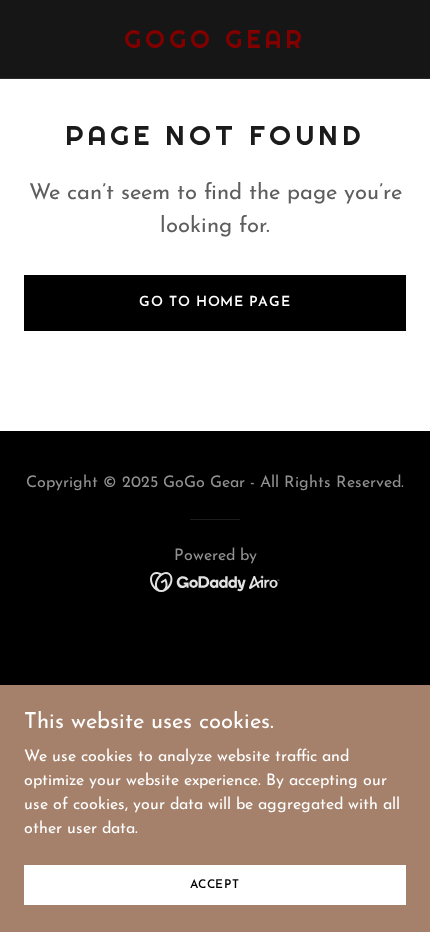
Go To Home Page (214, 302)
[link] (215, 44)
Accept (215, 884)
